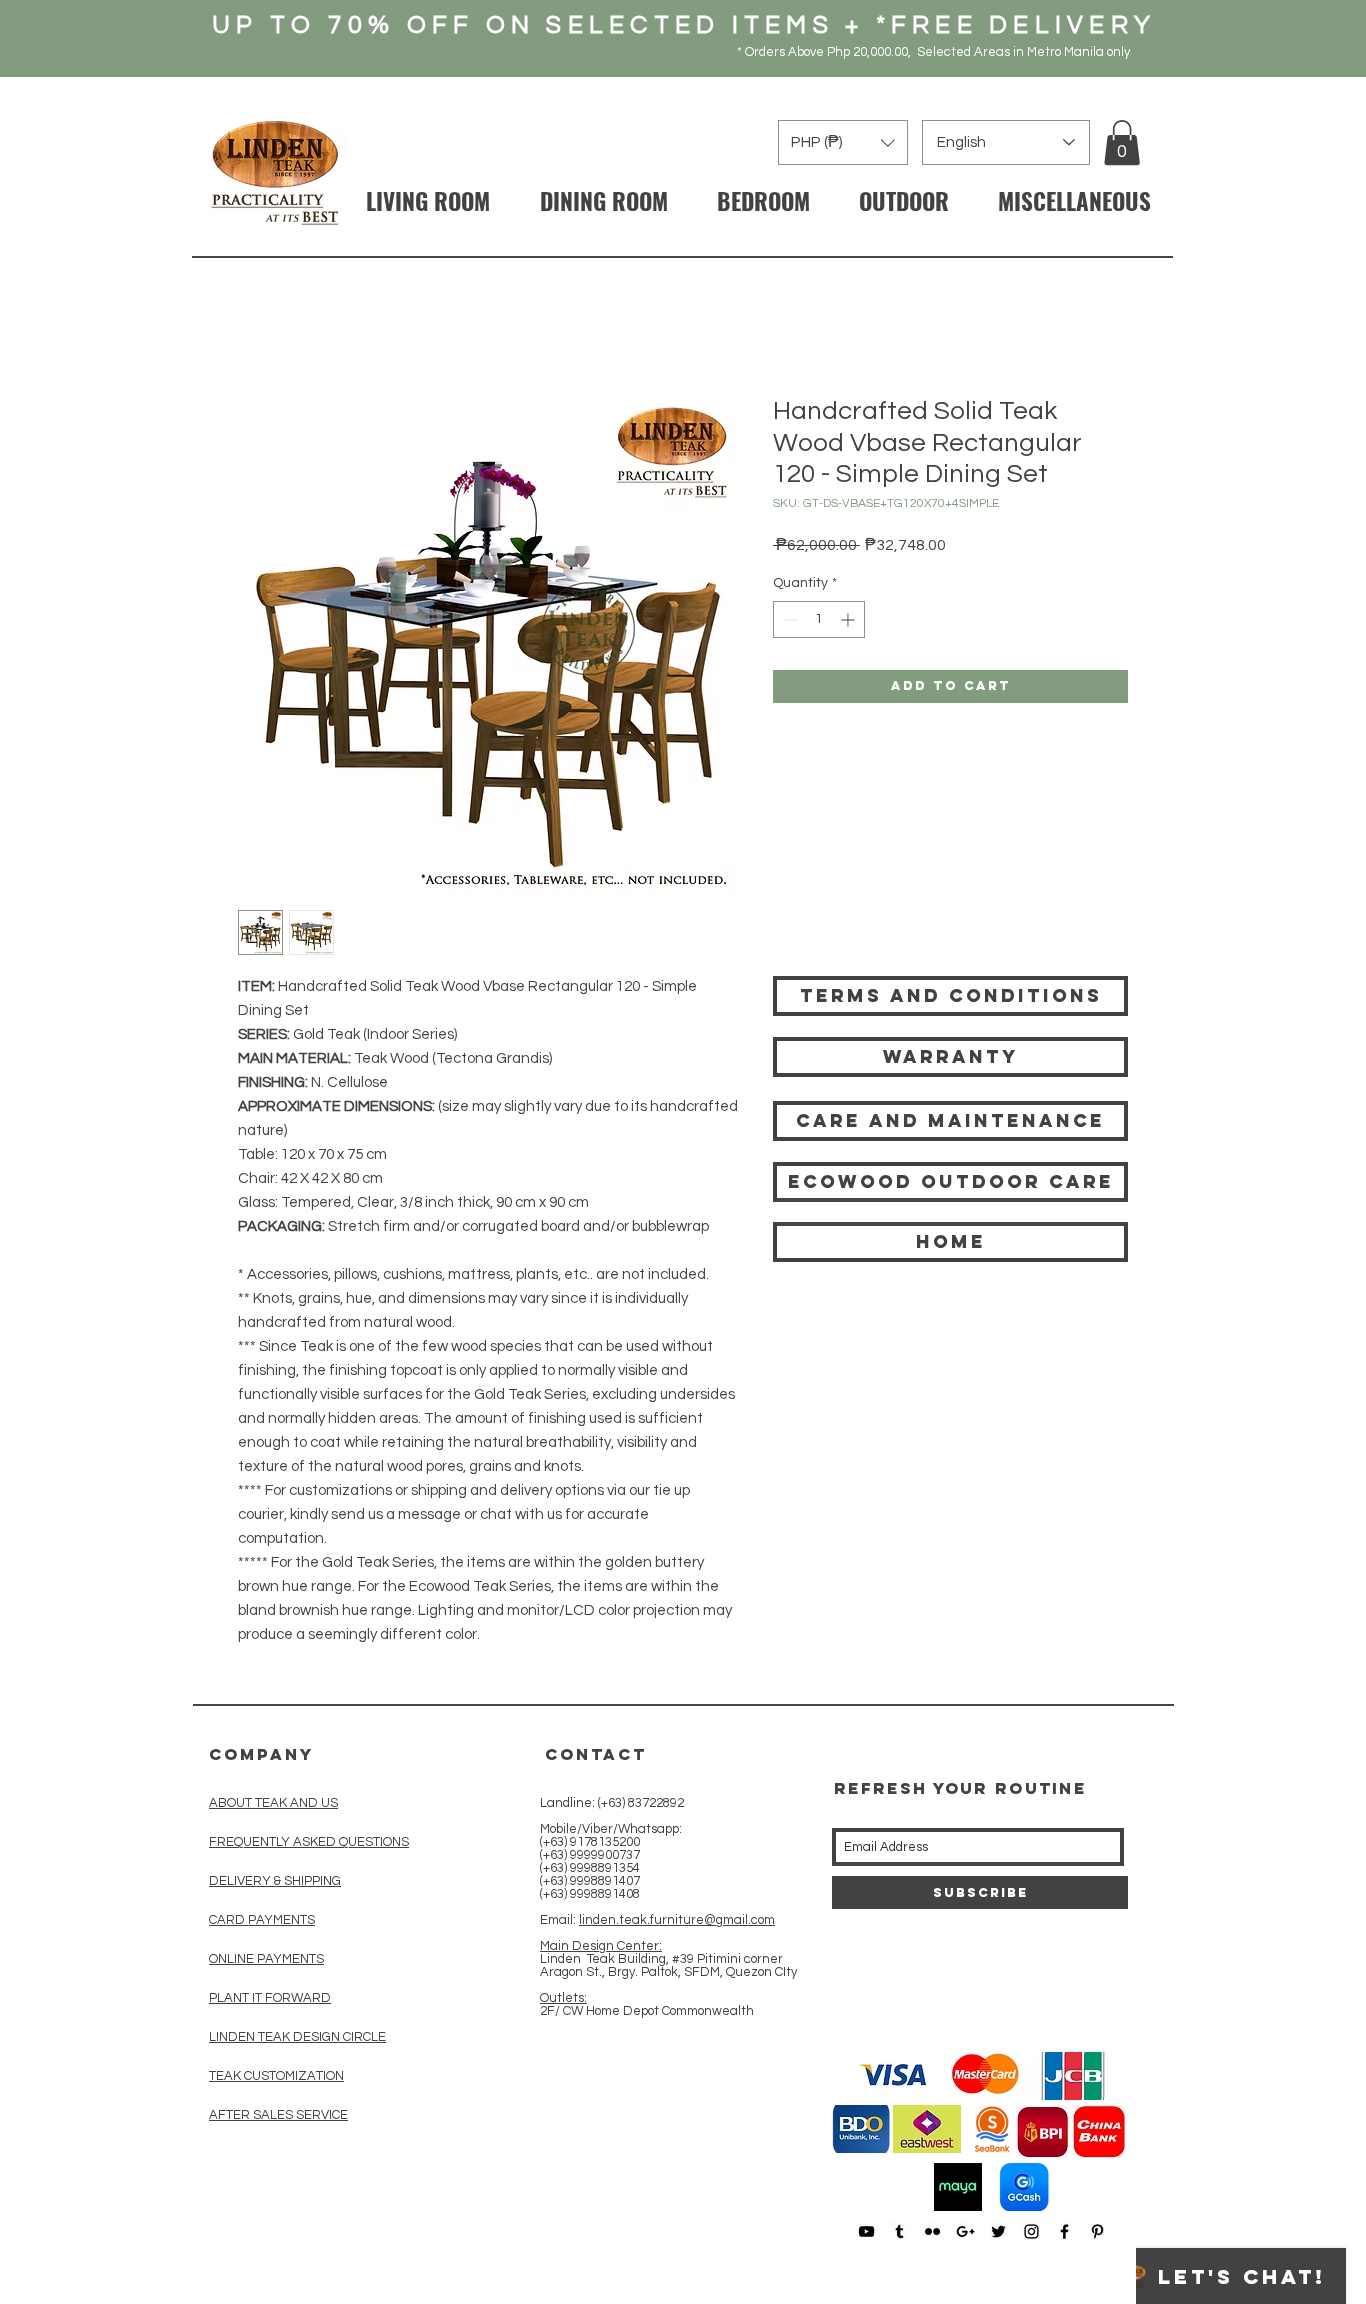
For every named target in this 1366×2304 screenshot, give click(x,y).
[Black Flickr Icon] (932, 2231)
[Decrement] (788, 619)
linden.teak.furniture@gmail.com (677, 1920)
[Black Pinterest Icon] (1097, 2231)
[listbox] (843, 142)
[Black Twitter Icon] (998, 2231)
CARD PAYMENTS (262, 1920)
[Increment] (849, 619)
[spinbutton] (819, 619)
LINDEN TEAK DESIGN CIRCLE (297, 2037)
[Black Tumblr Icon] (899, 2231)
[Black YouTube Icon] (866, 2231)
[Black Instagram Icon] (1031, 2231)
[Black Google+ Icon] (965, 2231)
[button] (1122, 142)
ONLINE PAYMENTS (266, 1959)
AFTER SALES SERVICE (278, 2115)
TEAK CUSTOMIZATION (276, 2076)
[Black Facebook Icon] (1064, 2231)
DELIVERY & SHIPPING (275, 1881)
